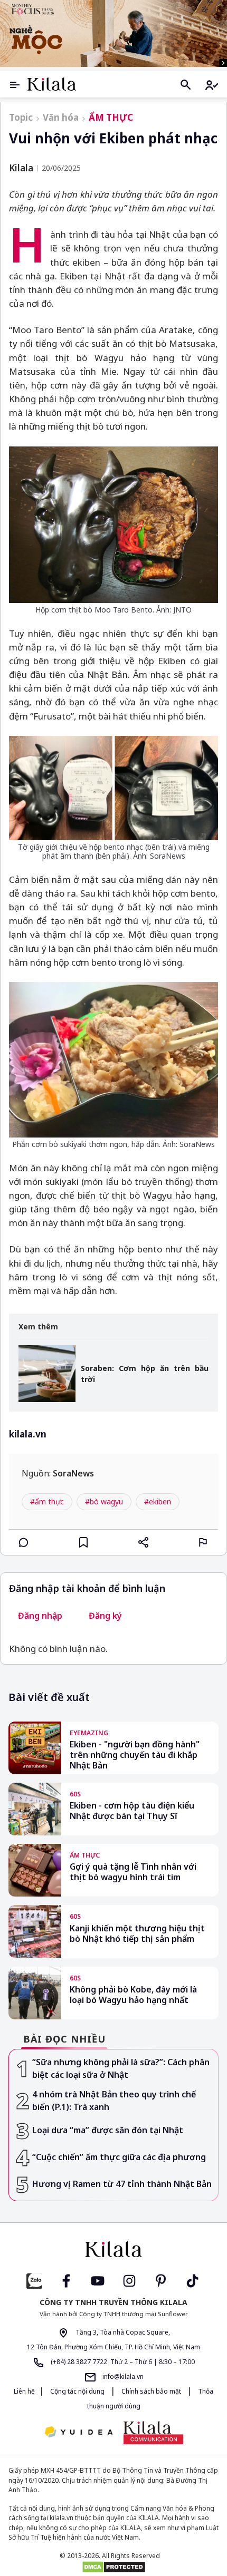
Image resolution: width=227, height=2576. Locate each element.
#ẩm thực (47, 1501)
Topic (21, 117)
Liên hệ (24, 2391)
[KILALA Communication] (153, 2433)
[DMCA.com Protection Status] (113, 2567)
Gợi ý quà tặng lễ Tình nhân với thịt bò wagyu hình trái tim (133, 1872)
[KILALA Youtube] (98, 2279)
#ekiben (158, 1501)
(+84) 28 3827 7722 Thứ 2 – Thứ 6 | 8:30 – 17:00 (122, 2362)
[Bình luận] (24, 1542)
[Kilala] (52, 84)
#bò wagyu (104, 1501)
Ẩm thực (111, 117)
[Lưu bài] (83, 1542)
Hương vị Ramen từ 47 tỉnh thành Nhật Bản (122, 2184)
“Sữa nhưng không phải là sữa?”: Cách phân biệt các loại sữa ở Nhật (121, 2069)
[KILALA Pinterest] (161, 2279)
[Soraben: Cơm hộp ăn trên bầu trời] (47, 1374)
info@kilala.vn (122, 2376)
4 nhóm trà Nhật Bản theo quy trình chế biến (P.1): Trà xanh (114, 2101)
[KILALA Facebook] (34, 2279)
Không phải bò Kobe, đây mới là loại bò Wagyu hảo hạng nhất (133, 1995)
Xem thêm (38, 1327)
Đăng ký (105, 1616)
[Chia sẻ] (144, 1542)
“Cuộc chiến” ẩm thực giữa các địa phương (119, 2157)
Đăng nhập (40, 1616)
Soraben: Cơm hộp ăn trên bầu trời (145, 1374)
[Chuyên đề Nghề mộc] (113, 33)
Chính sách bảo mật (151, 2391)
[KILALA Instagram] (129, 2279)
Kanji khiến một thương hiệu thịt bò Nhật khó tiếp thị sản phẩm (137, 1934)
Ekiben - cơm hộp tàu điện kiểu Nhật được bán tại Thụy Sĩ (132, 1811)
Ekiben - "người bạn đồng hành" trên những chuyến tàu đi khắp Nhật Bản (135, 1755)
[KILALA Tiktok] (193, 2279)
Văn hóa (61, 117)
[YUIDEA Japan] (79, 2433)
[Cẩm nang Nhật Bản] (113, 2249)
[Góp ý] (203, 1542)
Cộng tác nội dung (77, 2391)
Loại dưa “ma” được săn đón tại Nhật (108, 2130)
